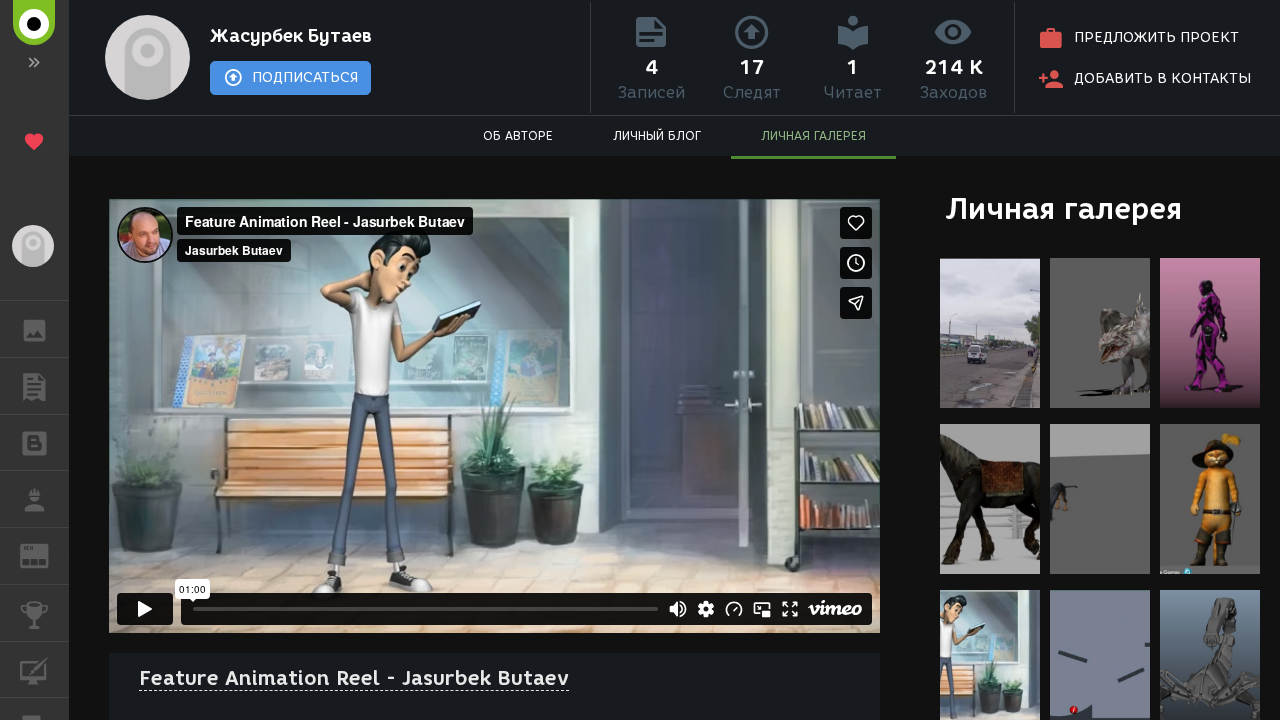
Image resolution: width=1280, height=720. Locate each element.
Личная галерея (1063, 208)
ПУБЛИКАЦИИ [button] (34, 386)
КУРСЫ (34, 670)
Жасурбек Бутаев (291, 36)
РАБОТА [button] (34, 499)
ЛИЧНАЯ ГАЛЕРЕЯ (813, 135)
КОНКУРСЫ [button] (34, 613)
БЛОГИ (34, 443)
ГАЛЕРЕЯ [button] (34, 329)
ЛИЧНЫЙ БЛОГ (657, 135)
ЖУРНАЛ (46, 554)
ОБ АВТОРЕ (518, 135)
